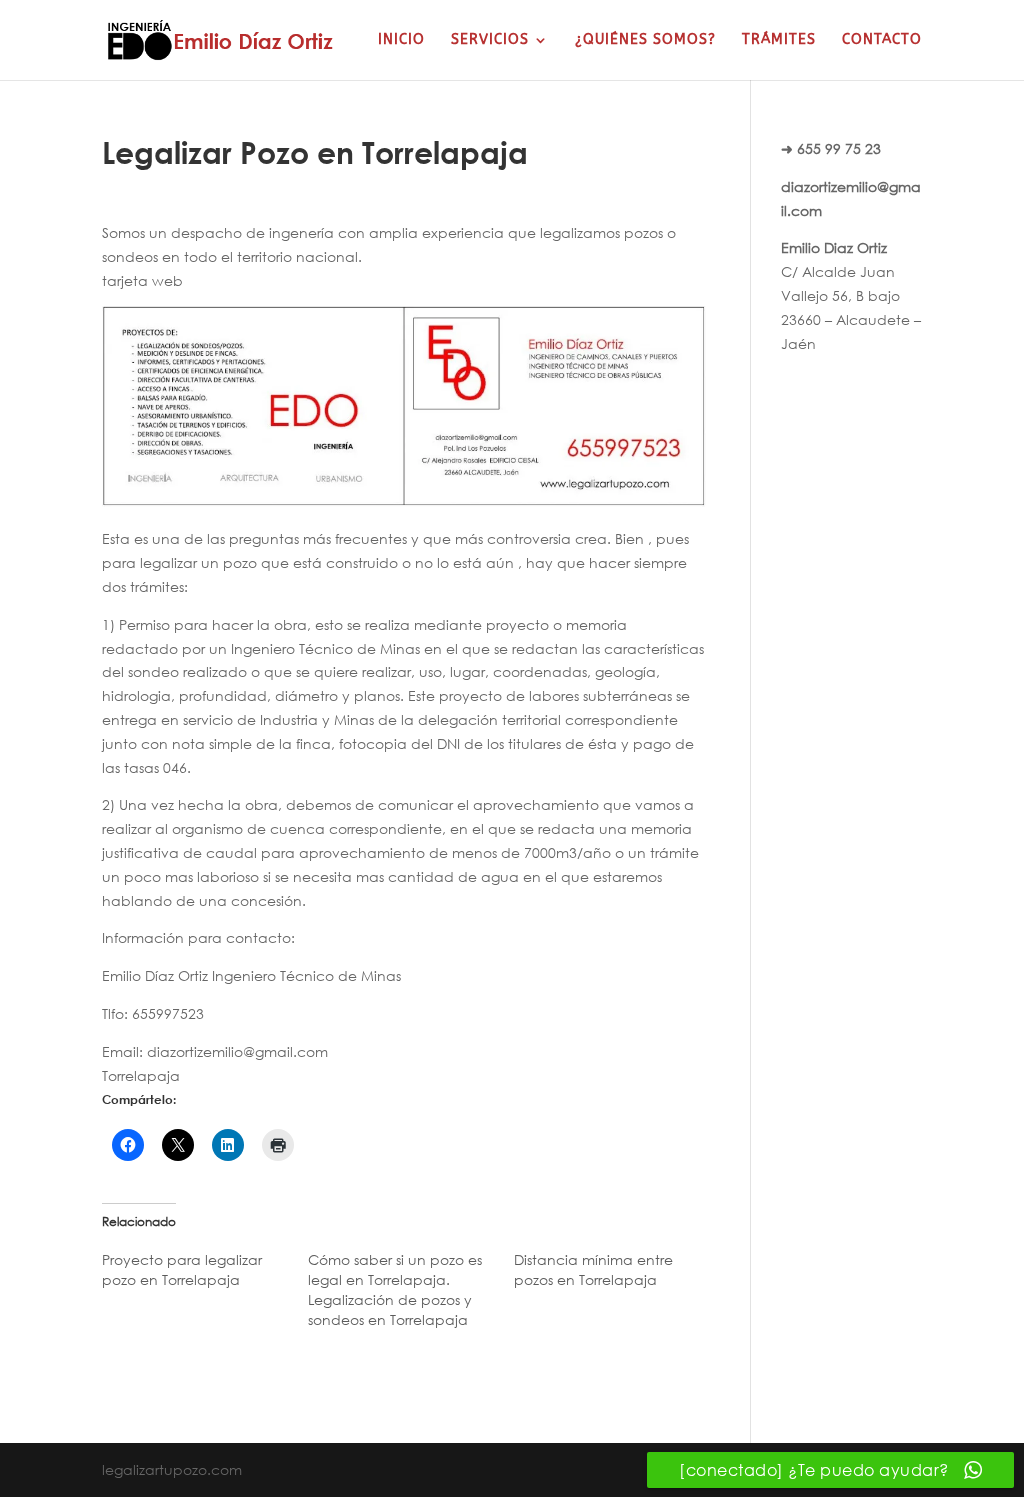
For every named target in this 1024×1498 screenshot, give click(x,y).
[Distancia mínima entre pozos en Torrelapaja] (617, 1275)
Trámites (779, 40)
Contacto (882, 40)
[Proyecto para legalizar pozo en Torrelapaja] (205, 1275)
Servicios (490, 40)
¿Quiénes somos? (645, 40)
